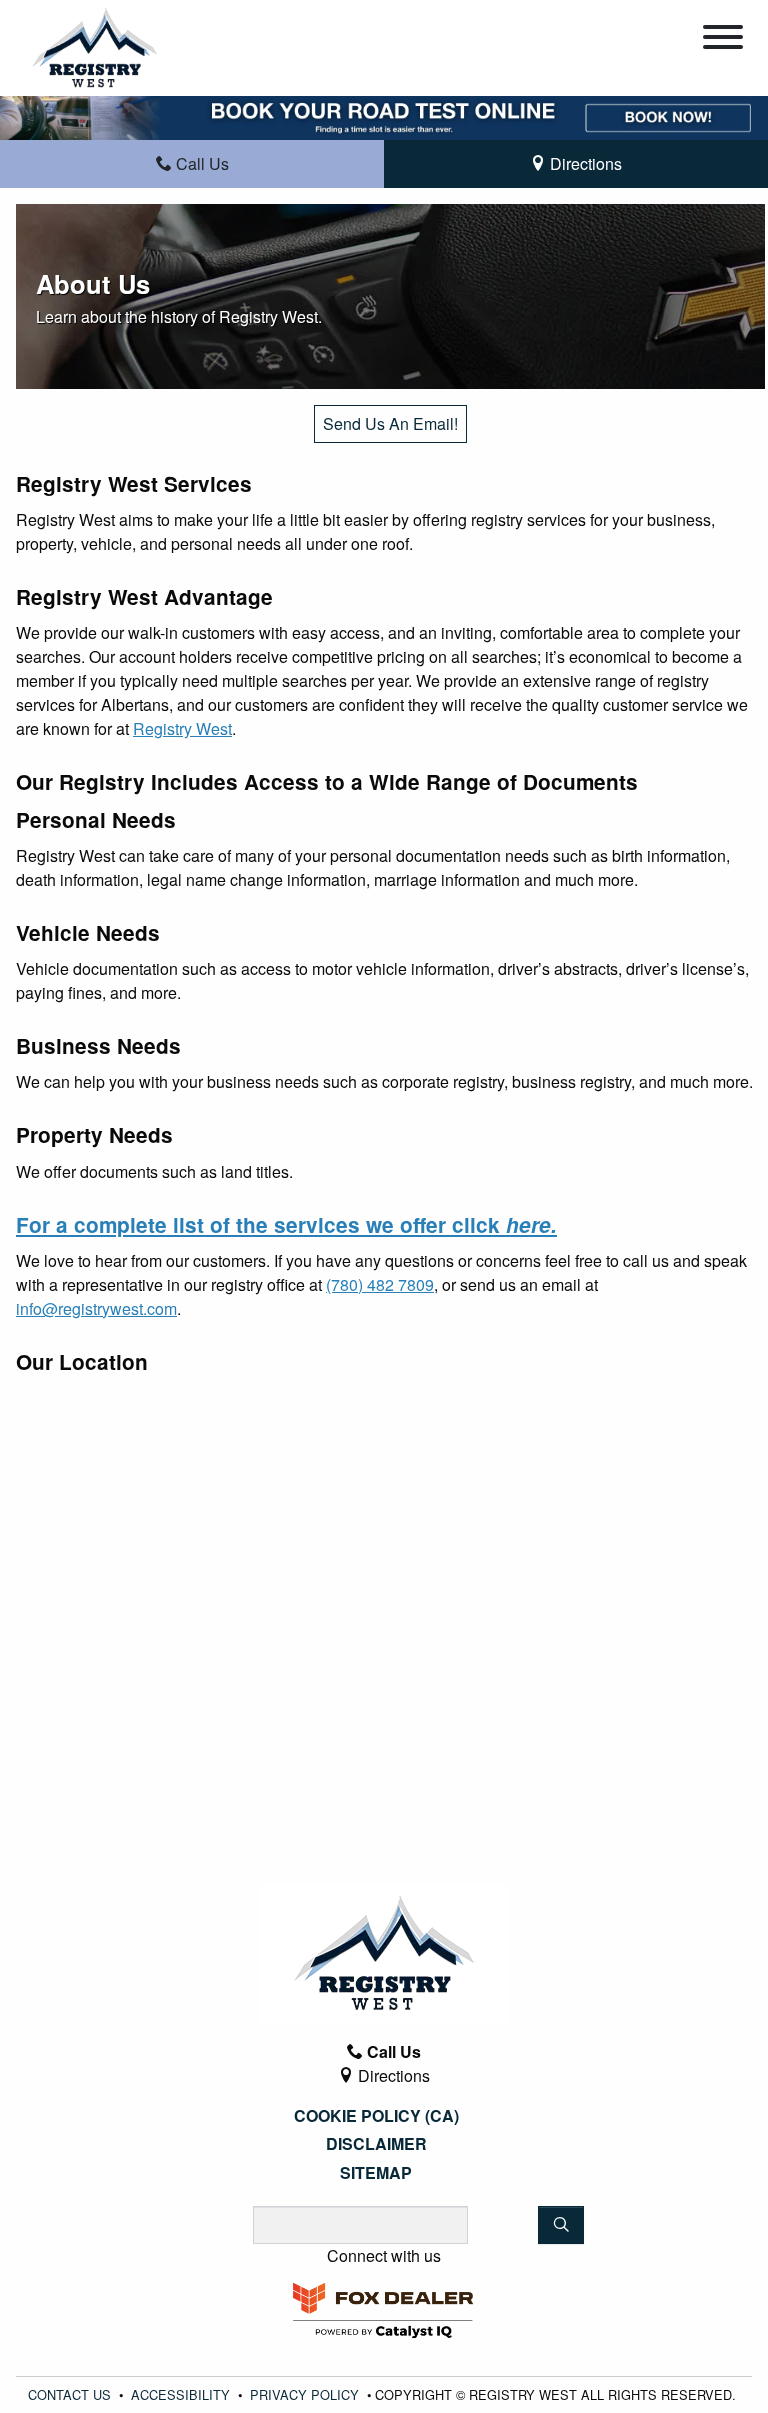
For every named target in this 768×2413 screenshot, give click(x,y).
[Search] (561, 2225)
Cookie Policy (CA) (376, 2116)
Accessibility (180, 2394)
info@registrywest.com (96, 1308)
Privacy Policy (304, 2394)
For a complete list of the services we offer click (286, 1224)
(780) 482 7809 (380, 1284)
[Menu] (723, 40)
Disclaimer (376, 2144)
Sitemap (376, 2173)
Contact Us (69, 2394)
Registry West (182, 728)
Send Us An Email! (390, 423)
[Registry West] (94, 45)
